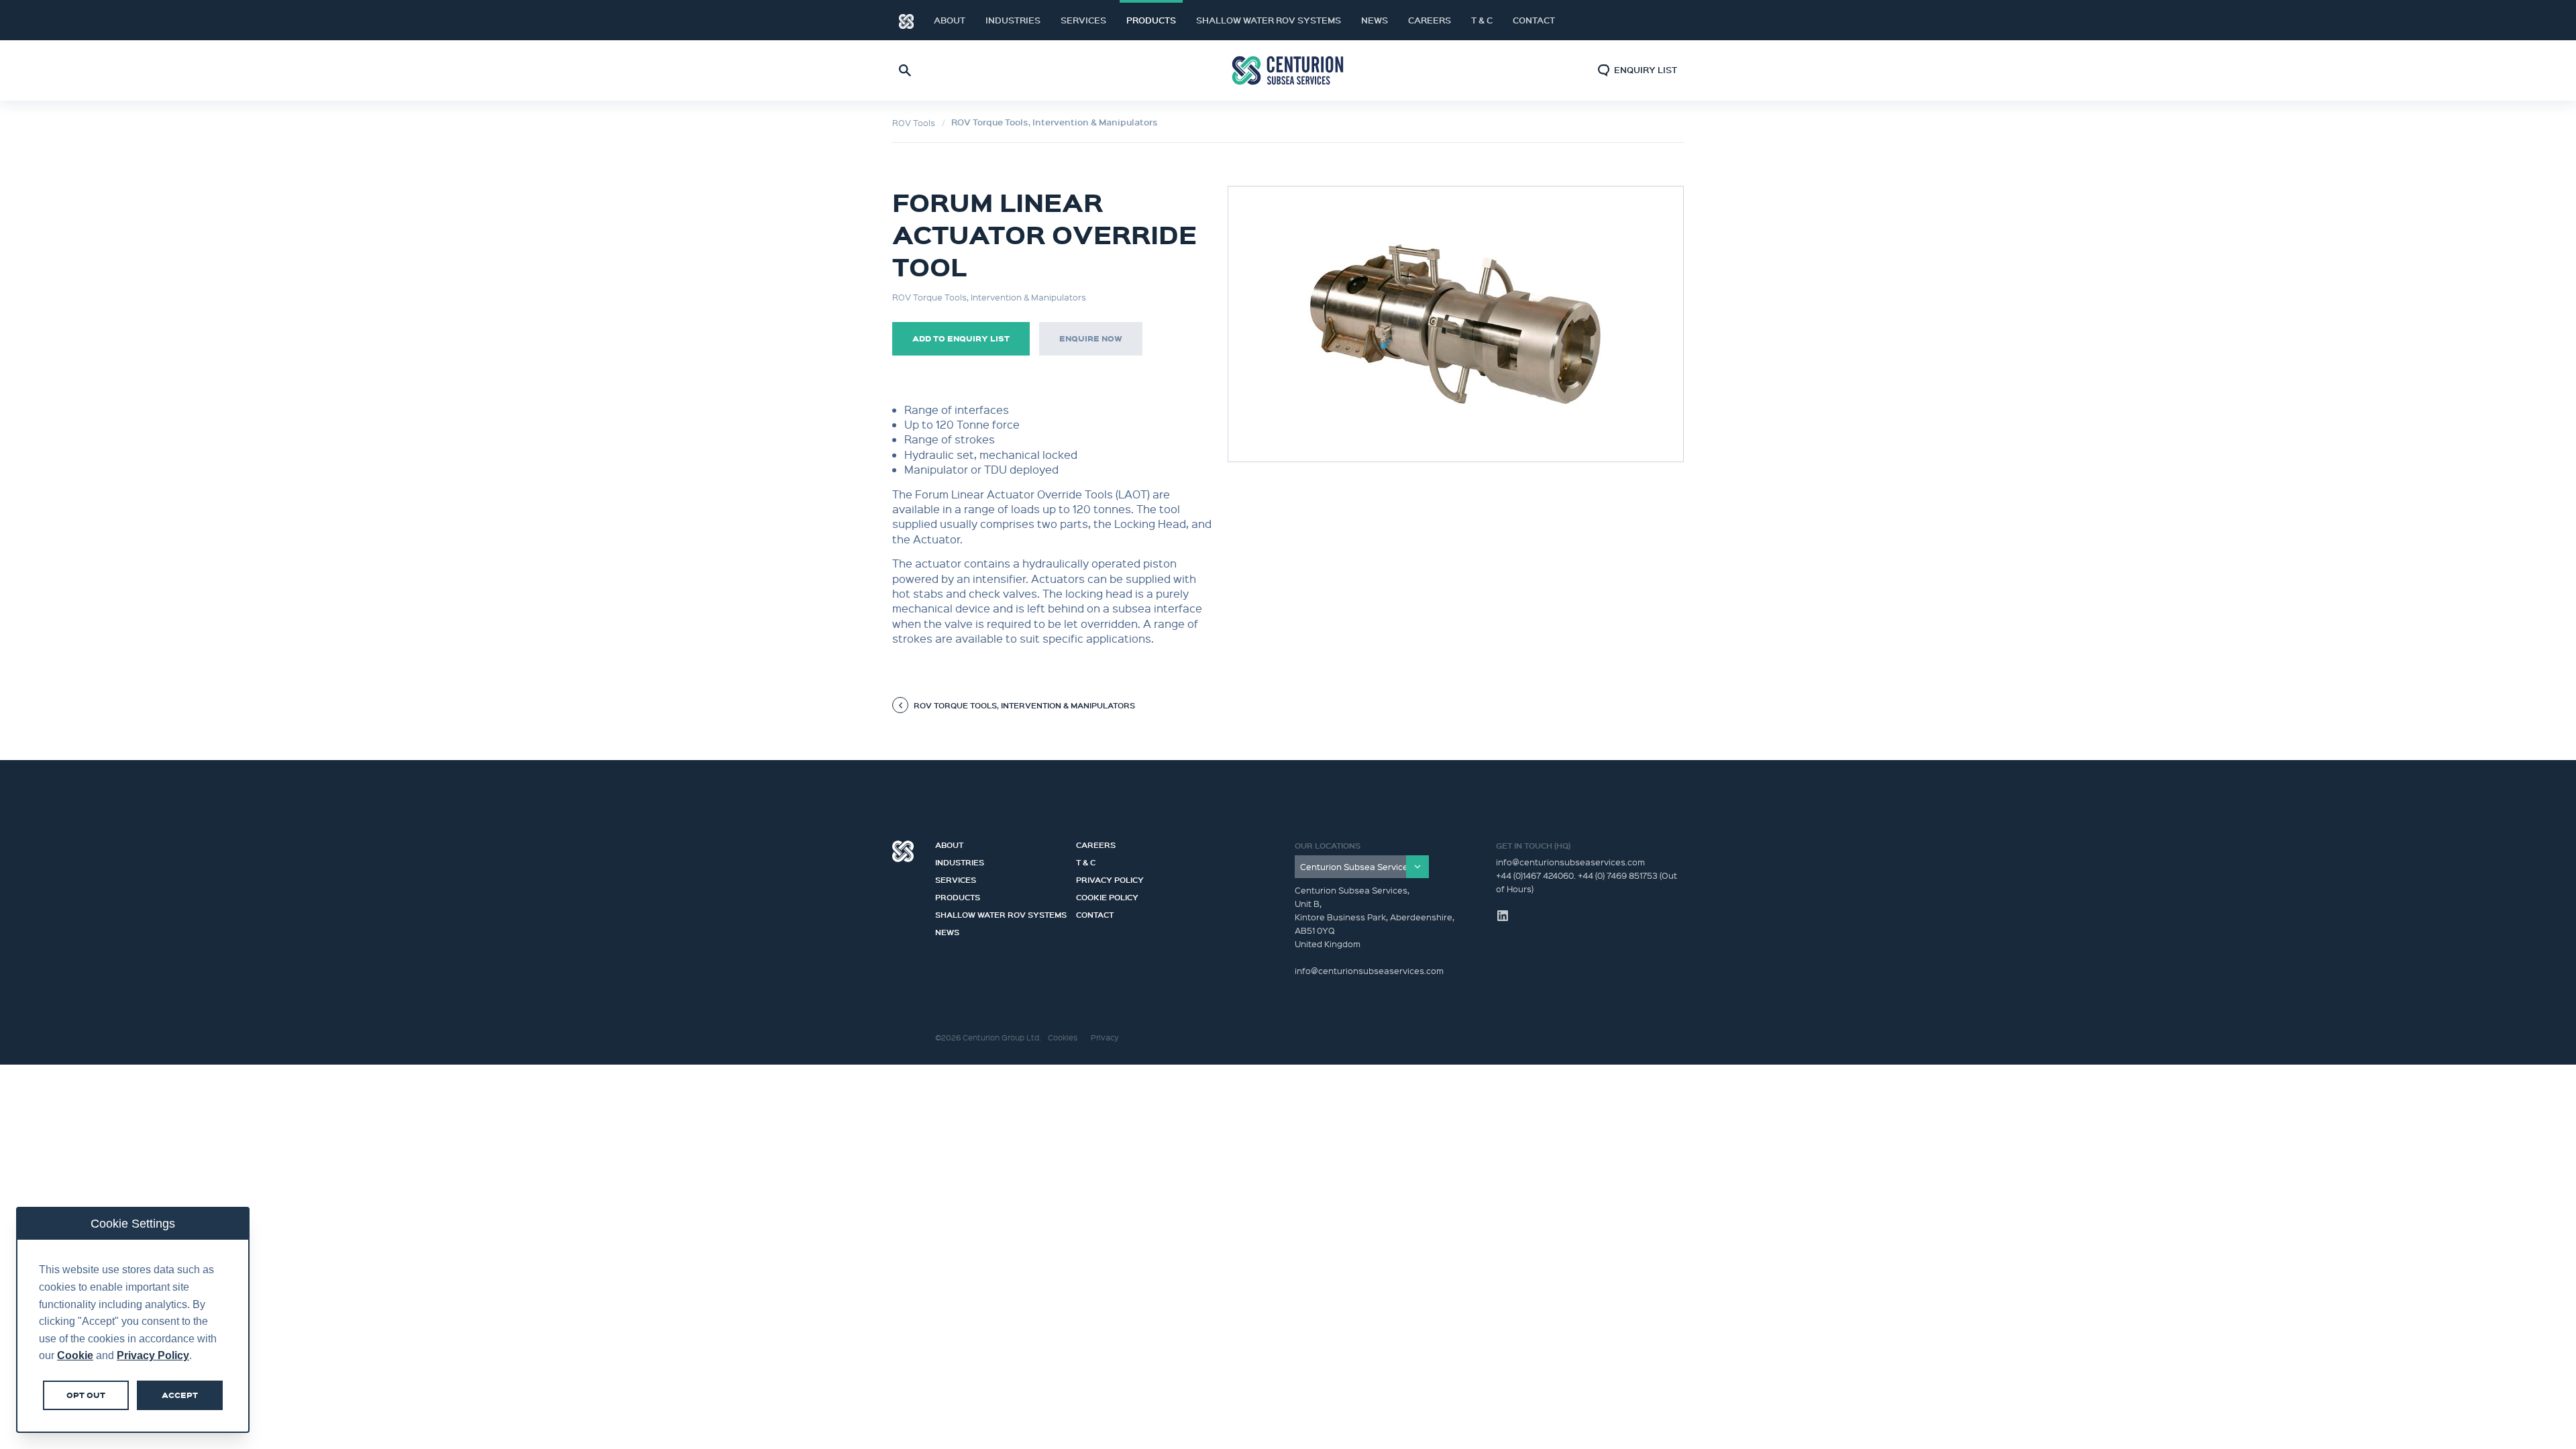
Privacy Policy (1110, 878)
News (1375, 20)
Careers (1430, 20)
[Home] (906, 20)
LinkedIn (1657, 20)
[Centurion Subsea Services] (1362, 867)
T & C (1482, 20)
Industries (1013, 20)
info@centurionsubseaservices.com (1570, 862)
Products (1151, 20)
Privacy (1105, 1037)
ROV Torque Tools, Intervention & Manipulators (1055, 122)
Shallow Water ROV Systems (1269, 20)
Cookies (1063, 1037)
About (950, 20)
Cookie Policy (1107, 896)
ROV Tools (914, 122)
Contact (1534, 20)
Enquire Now (1091, 338)
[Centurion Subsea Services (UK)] (1288, 71)
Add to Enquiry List (961, 338)
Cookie (75, 1355)
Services (1083, 20)
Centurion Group (903, 851)
